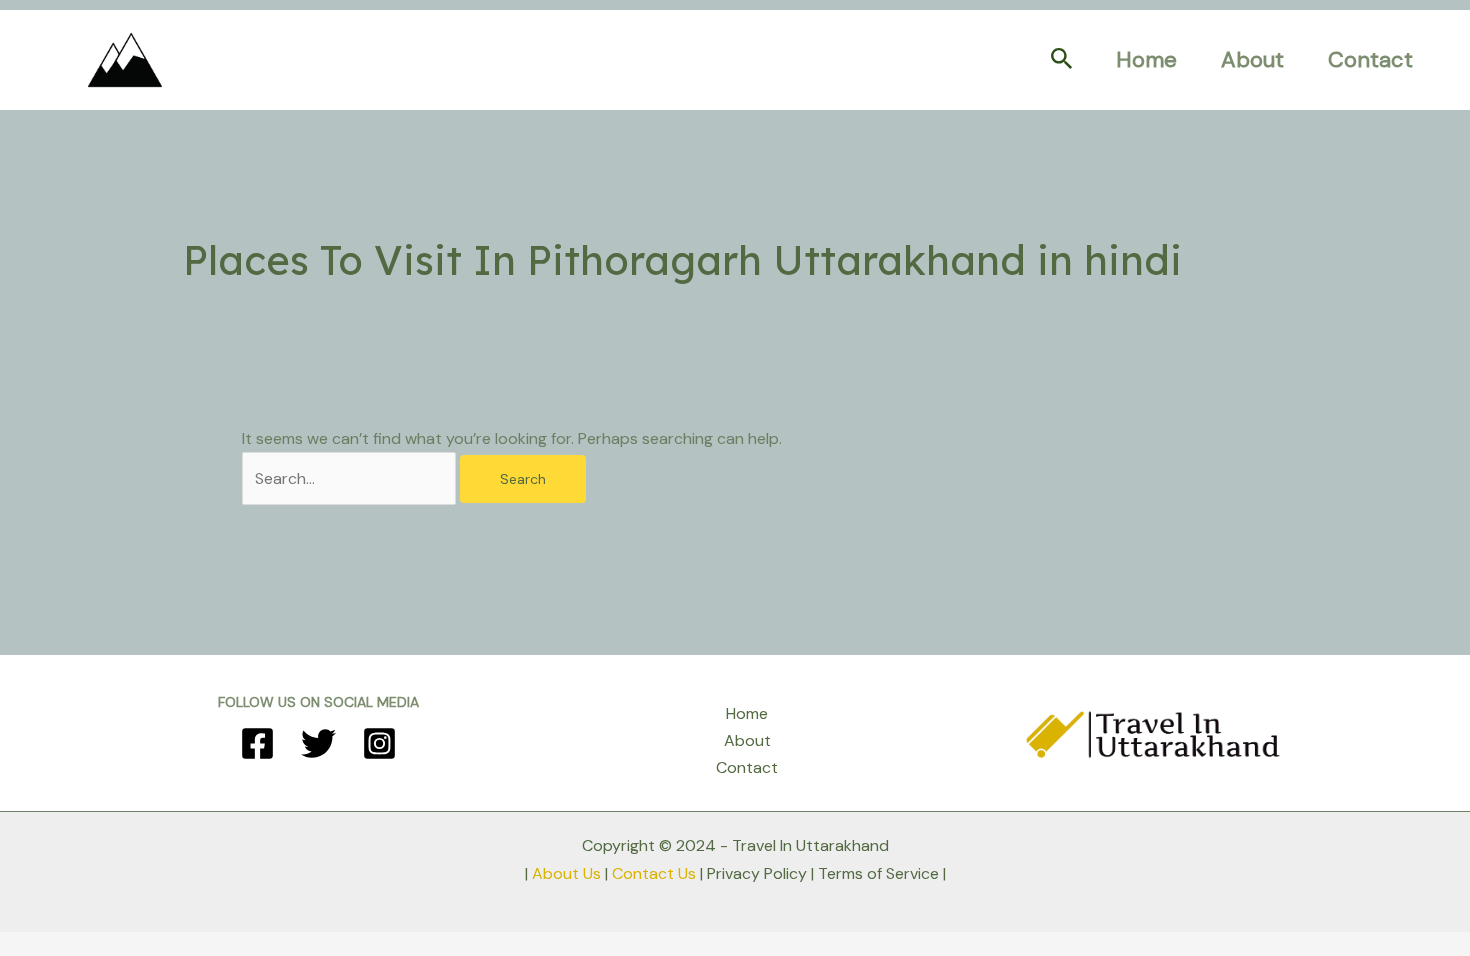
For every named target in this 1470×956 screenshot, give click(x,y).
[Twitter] (318, 743)
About (1252, 59)
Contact (1370, 59)
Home (1146, 59)
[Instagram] (379, 743)
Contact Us (654, 873)
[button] (1062, 60)
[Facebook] (257, 743)
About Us (566, 873)
